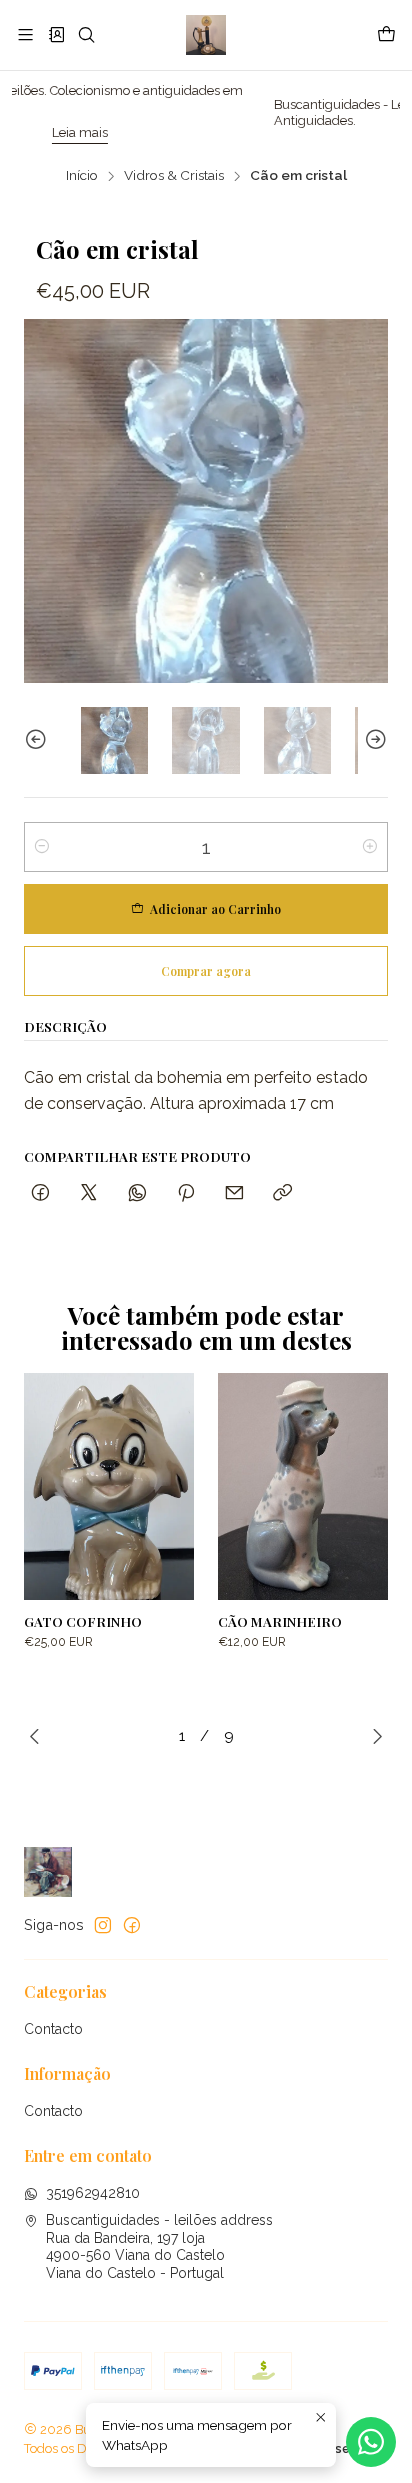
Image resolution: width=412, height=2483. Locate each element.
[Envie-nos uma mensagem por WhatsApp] (371, 2442)
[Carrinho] (386, 35)
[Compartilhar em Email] (234, 1193)
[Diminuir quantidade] (42, 847)
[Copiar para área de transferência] (282, 1193)
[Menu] (25, 34)
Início (82, 176)
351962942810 (93, 2193)
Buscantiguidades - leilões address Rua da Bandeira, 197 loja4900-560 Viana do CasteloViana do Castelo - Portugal (159, 2246)
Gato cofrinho (83, 1621)
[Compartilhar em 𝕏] (89, 1193)
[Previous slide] (39, 740)
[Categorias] (55, 34)
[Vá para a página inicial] (205, 35)
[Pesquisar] (86, 34)
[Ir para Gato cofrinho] (109, 1486)
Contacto (53, 2029)
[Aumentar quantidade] (370, 847)
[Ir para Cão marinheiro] (303, 1486)
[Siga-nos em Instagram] (103, 1925)
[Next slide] (373, 740)
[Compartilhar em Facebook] (40, 1193)
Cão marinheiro (280, 1621)
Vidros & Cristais (174, 176)
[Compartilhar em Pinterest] (186, 1193)
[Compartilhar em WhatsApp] (137, 1193)
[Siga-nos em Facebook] (132, 1925)
